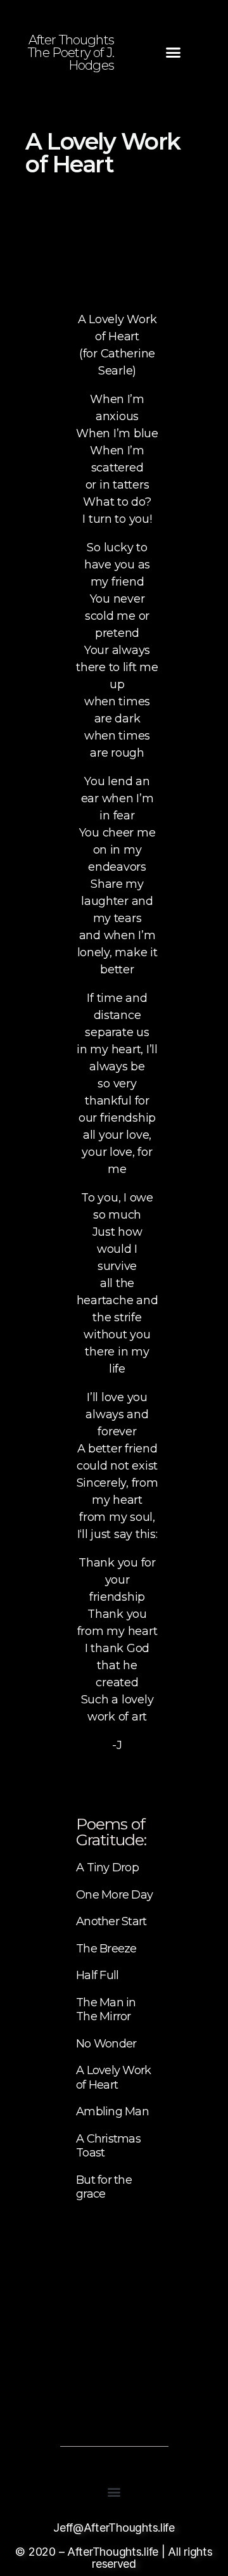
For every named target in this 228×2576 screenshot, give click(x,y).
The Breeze (106, 1949)
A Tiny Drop (107, 1868)
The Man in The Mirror (106, 2010)
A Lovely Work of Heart (113, 2078)
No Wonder (106, 2044)
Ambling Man (112, 2111)
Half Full (97, 1975)
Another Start (111, 1921)
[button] (173, 53)
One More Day (114, 1895)
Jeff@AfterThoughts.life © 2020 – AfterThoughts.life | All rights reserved (114, 2546)
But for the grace (104, 2187)
